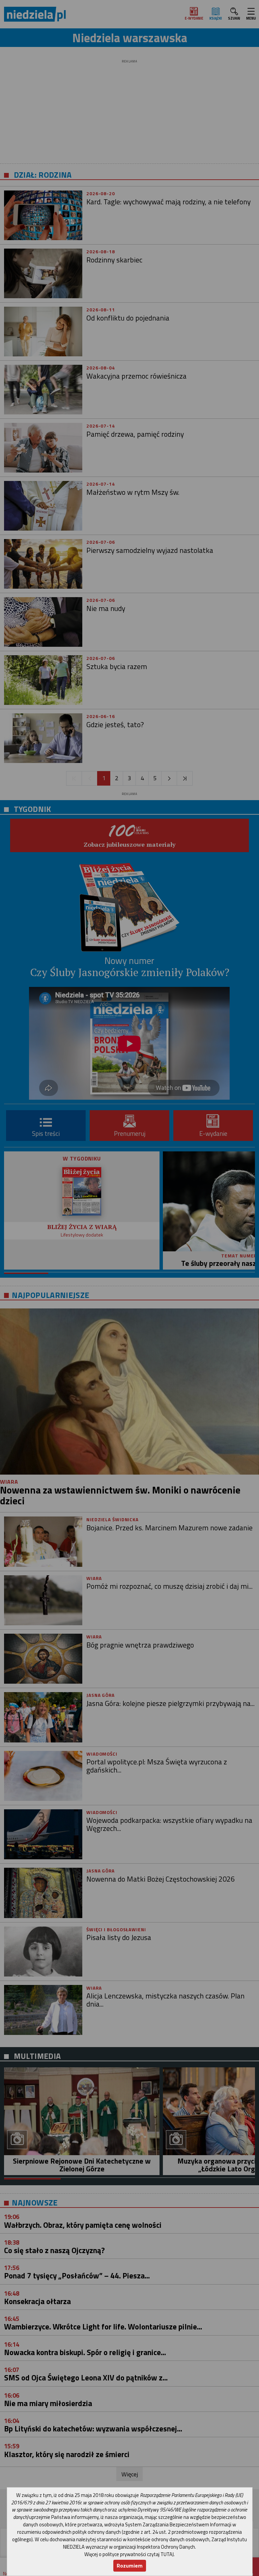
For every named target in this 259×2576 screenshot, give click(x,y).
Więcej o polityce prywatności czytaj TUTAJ (129, 2554)
